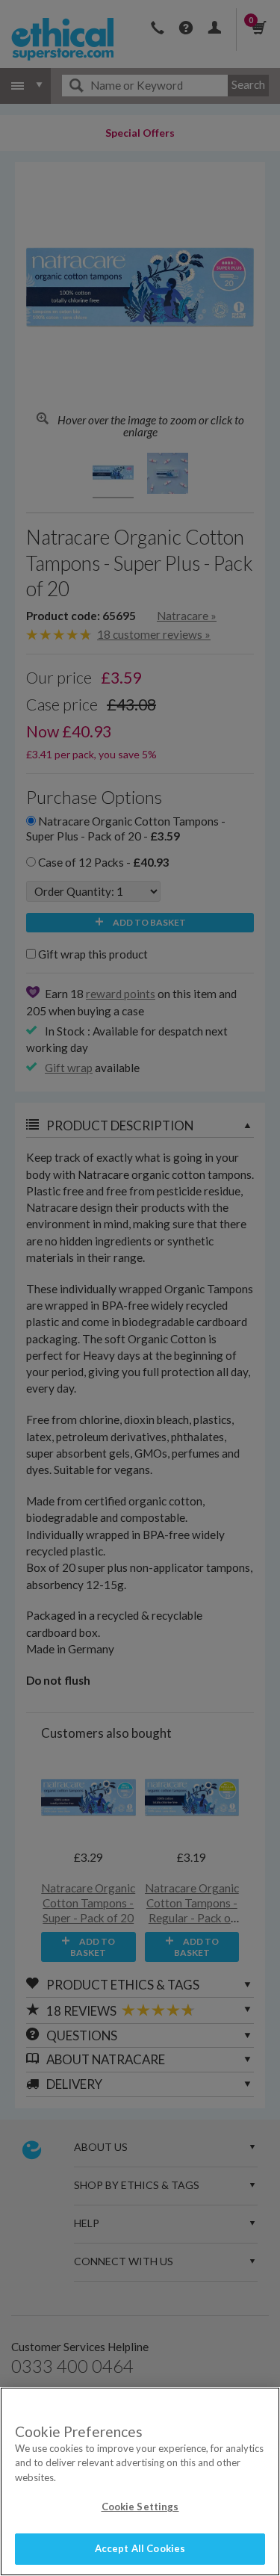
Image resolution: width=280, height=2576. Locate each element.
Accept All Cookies (140, 2548)
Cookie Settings (140, 2507)
